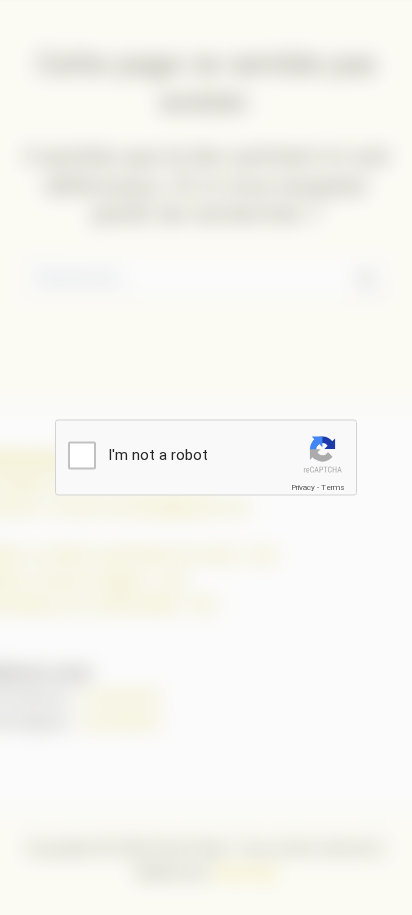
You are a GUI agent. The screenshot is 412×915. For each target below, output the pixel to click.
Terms (333, 487)
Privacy (303, 487)
